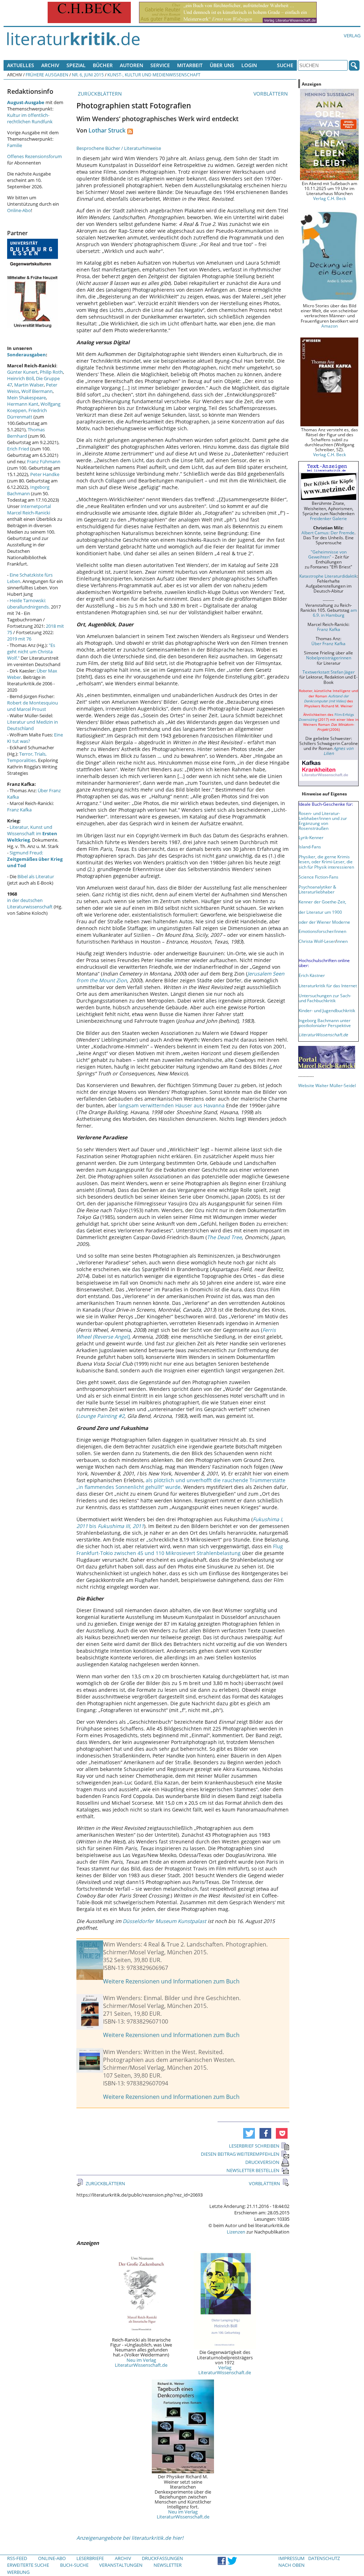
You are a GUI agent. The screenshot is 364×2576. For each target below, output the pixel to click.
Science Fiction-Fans (318, 877)
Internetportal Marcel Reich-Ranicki (29, 509)
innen (342, 941)
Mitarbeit (190, 65)
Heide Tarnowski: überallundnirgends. (28, 604)
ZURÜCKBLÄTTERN (99, 94)
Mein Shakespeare (26, 398)
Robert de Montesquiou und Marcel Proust (33, 706)
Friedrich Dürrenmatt (27, 414)
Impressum (291, 2558)
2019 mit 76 (19, 639)
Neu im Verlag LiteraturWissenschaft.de (141, 2362)
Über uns (222, 65)
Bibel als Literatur (36, 876)
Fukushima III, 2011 (120, 1526)
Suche (285, 65)
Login (249, 65)
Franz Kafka (19, 810)
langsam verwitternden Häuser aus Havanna (172, 1105)
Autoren (132, 65)
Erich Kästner (312, 975)
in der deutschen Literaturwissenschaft (30, 903)
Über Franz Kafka (328, 643)
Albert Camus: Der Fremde (328, 533)
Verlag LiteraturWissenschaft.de (225, 2370)
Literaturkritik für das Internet (328, 985)
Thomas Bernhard (26, 433)
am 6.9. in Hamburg (335, 612)
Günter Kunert (22, 372)
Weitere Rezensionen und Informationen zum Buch (171, 1981)
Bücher (103, 65)
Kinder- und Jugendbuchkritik (327, 1010)
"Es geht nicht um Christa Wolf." (31, 652)
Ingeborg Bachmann (28, 490)
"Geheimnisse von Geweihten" (327, 554)
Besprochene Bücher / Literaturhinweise (119, 148)
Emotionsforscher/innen (322, 931)
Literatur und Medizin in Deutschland (33, 725)
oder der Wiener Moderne (324, 922)
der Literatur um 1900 (320, 912)
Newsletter (168, 2565)
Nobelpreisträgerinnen (329, 658)
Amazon (330, 326)
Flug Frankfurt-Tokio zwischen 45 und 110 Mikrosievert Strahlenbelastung (180, 1550)
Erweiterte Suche (28, 2565)
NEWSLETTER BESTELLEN (253, 2170)
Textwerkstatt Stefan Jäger (329, 672)
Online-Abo (19, 210)
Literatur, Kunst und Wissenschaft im (32, 833)
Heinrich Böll (20, 378)
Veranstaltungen (121, 2565)
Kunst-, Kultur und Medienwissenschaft (154, 75)
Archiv (50, 65)
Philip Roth (51, 372)
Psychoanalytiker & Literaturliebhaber (317, 889)
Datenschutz (324, 2558)
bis (93, 1526)
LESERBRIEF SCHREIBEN (254, 2146)
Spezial (76, 65)
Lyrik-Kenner (311, 837)
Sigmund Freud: (35, 859)
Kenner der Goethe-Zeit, (322, 902)
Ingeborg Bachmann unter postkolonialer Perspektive (325, 1023)
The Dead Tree (224, 1237)
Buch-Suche (74, 2565)
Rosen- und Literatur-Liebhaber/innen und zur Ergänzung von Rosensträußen (323, 821)
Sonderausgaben (26, 355)
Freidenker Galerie (328, 518)
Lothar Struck (107, 130)
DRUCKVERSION (262, 2162)
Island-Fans (310, 847)
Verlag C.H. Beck (330, 198)
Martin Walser (29, 385)
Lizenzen (236, 2232)
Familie (15, 145)
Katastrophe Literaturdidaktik (328, 576)
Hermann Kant (23, 404)
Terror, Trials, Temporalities (27, 757)
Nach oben (291, 2565)
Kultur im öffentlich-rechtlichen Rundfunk (30, 118)
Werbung (18, 2572)
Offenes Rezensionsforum (34, 156)
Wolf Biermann (37, 391)
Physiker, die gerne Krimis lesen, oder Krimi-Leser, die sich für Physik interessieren (326, 862)
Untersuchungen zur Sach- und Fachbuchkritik (325, 998)
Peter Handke (45, 474)
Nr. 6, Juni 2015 (88, 75)
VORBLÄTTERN (271, 94)
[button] (249, 2133)
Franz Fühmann (44, 461)
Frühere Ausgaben (47, 75)
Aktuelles (21, 65)
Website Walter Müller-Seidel (327, 1085)
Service (160, 65)
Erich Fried (18, 449)
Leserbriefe (90, 2558)
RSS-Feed (17, 2558)
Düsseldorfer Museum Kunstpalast (164, 1921)
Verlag (352, 36)
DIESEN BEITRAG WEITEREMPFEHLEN (240, 2154)
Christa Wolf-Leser (317, 941)
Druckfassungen (162, 2558)
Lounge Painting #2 (101, 1416)
